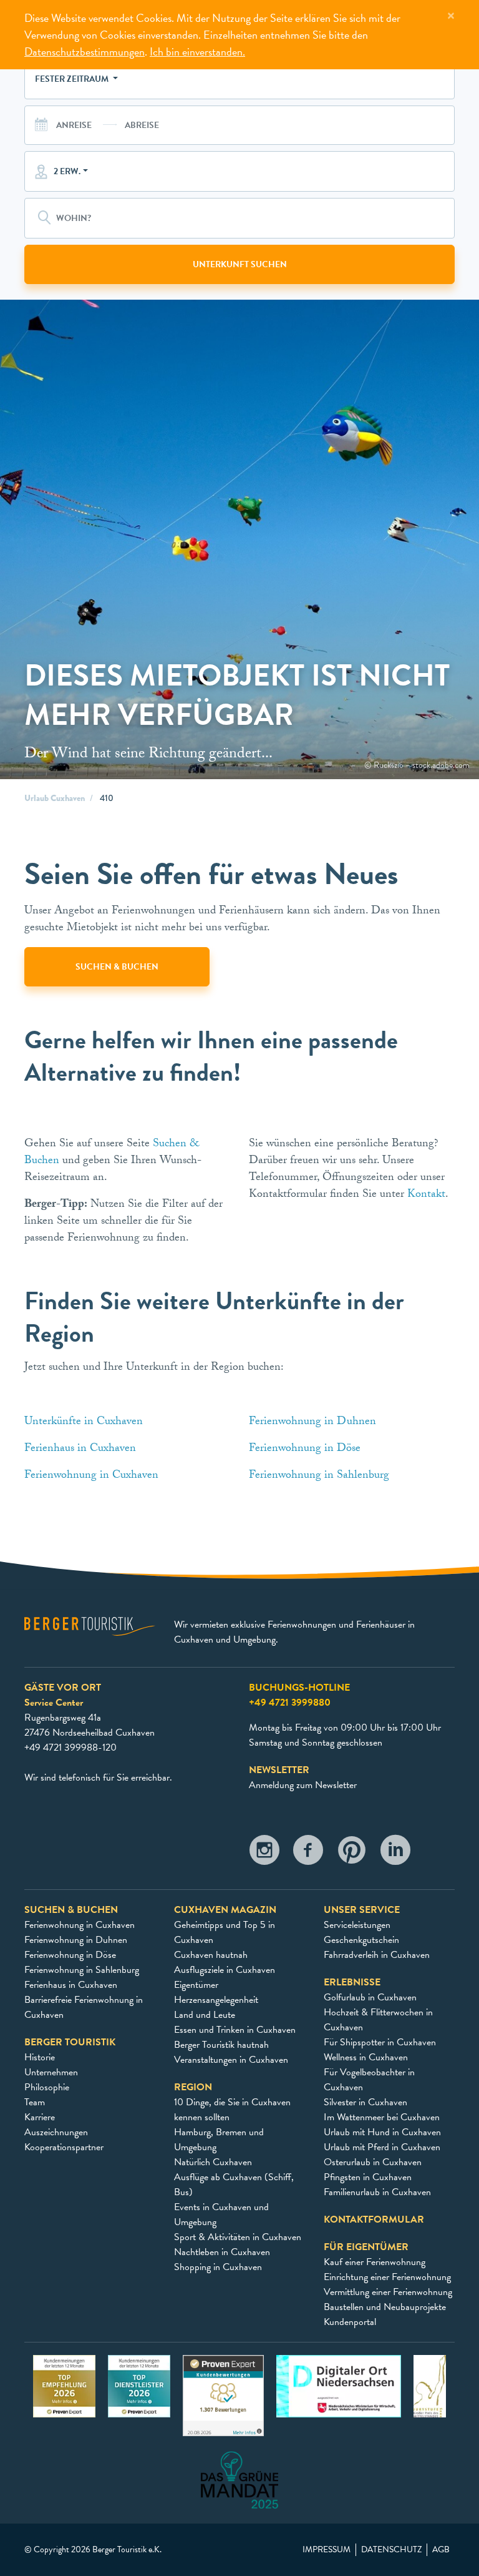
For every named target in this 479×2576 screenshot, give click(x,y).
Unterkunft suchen (240, 264)
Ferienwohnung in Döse (305, 1449)
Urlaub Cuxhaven (55, 798)
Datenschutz (391, 2550)
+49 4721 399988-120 (70, 1748)
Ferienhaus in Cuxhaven (80, 1449)
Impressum (327, 2550)
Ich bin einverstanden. (197, 52)
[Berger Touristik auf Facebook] (308, 1853)
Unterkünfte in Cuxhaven (85, 1423)
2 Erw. (67, 171)
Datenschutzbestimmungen (85, 52)
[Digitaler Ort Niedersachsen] (339, 2385)
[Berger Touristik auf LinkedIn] (395, 1853)
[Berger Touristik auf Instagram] (264, 1853)
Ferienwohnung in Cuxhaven (93, 1476)
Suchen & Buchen (117, 967)
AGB (441, 2550)
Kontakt (426, 1195)
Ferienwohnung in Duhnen (314, 1423)
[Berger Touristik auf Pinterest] (352, 1853)
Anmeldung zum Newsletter (303, 1785)
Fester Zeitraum (73, 79)
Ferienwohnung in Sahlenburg (321, 1476)
